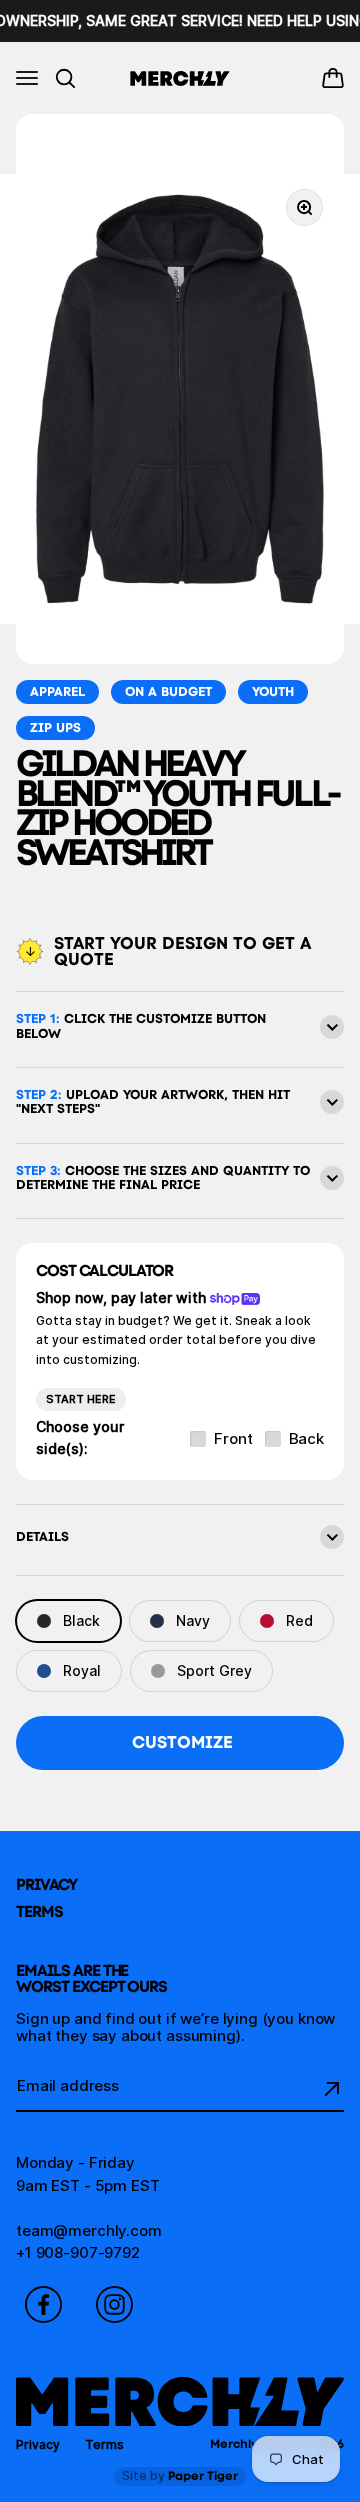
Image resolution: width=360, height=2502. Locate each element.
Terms (39, 1911)
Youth (273, 691)
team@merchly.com (89, 2230)
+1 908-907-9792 (78, 2252)
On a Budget (168, 691)
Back (306, 1439)
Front (233, 1439)
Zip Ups (55, 727)
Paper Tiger (180, 2476)
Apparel (57, 691)
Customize (182, 1742)
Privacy (46, 1884)
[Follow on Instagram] (114, 2304)
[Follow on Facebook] (43, 2304)
